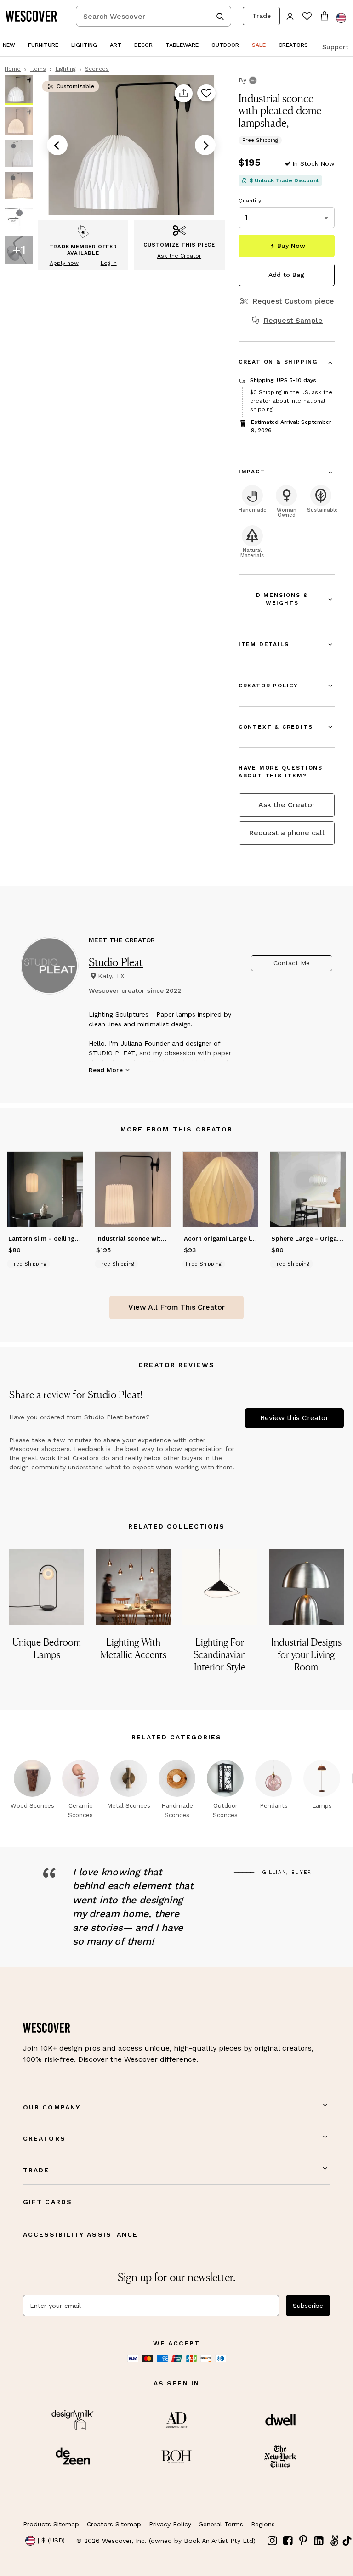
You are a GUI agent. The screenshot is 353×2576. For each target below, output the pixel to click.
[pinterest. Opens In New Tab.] (303, 2541)
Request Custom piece (293, 301)
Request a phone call (287, 833)
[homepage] (34, 16)
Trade (262, 16)
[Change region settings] (341, 18)
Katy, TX (111, 976)
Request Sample (293, 321)
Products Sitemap (51, 2524)
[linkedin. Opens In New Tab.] (319, 2541)
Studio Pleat (116, 962)
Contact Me (292, 963)
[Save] (206, 94)
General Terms (221, 2524)
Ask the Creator (287, 805)
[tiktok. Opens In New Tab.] (347, 2541)
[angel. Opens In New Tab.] (334, 2541)
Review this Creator (294, 1418)
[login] (290, 16)
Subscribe (308, 2306)
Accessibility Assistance (80, 2234)
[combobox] (154, 16)
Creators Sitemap (114, 2524)
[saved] (307, 17)
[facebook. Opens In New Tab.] (288, 2541)
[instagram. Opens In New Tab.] (273, 2541)
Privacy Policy (170, 2524)
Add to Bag (286, 275)
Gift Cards (48, 2202)
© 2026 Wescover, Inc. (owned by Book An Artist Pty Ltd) (166, 2541)
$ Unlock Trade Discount (284, 180)
